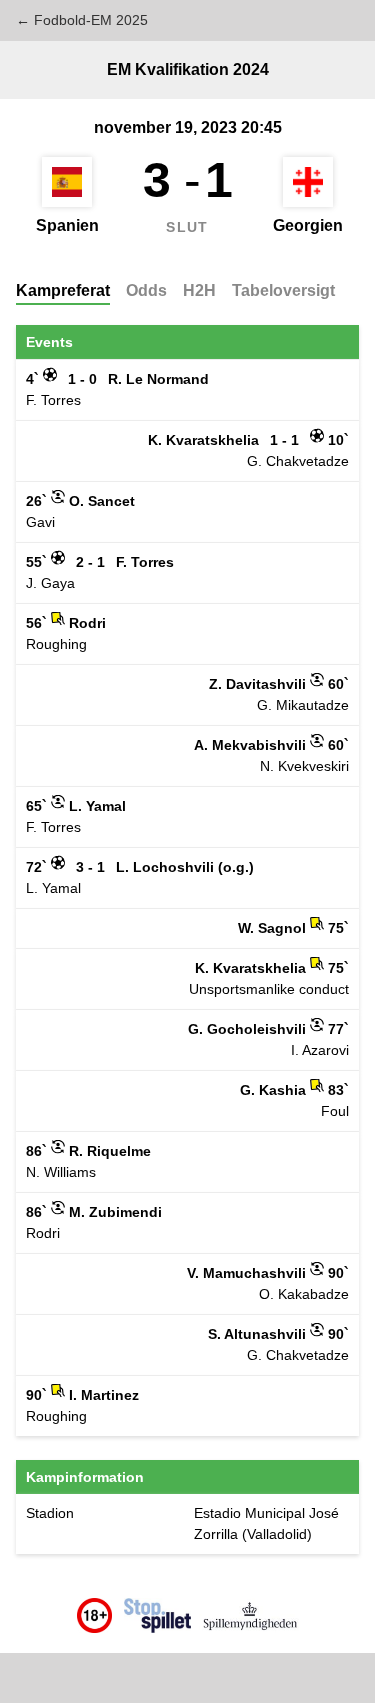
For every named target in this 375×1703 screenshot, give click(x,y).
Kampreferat (63, 290)
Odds (146, 290)
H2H (199, 290)
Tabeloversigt (283, 290)
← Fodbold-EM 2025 (82, 20)
